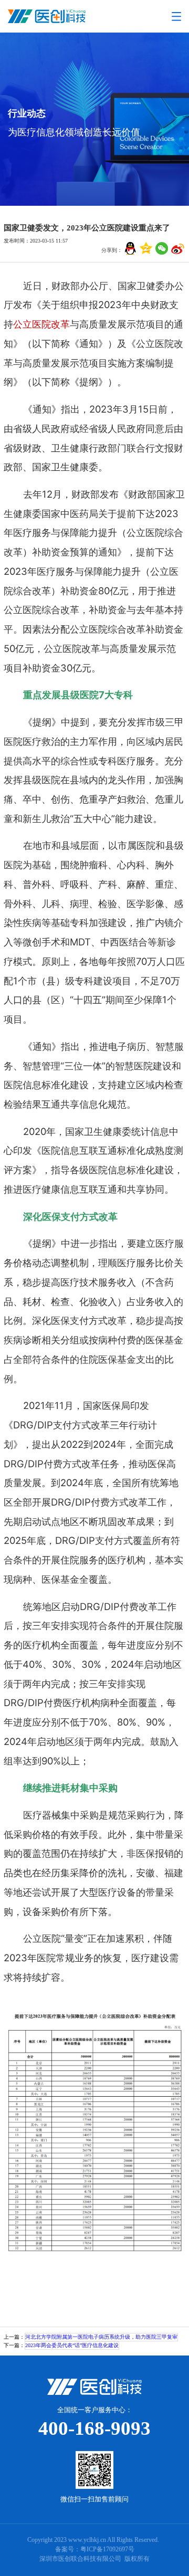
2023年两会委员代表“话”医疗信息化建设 (72, 2345)
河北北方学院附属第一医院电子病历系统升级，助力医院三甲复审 (101, 2337)
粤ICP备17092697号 (107, 2549)
